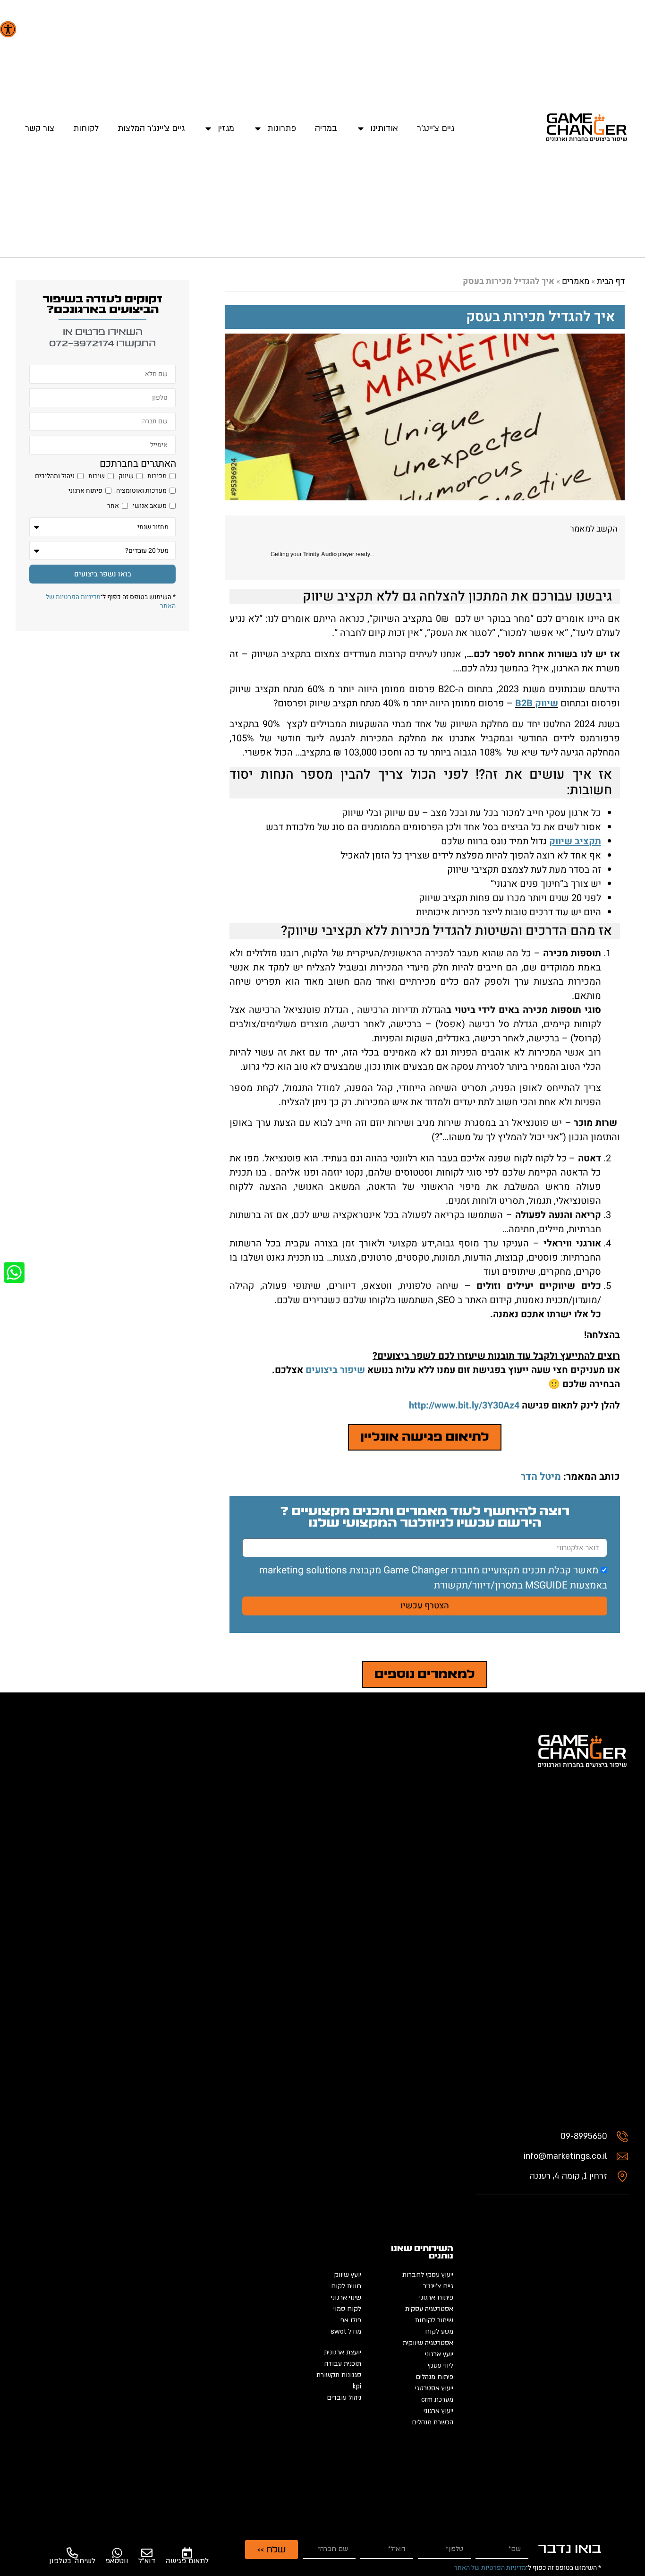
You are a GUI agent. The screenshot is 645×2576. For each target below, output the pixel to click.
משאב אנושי (150, 506)
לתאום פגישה (187, 2561)
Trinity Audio (320, 554)
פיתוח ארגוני (85, 491)
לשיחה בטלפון (72, 2561)
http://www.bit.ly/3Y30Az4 (464, 1405)
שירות (97, 476)
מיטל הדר (541, 1477)
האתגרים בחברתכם (138, 464)
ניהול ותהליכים (55, 476)
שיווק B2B (537, 703)
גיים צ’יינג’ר (436, 128)
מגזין (226, 128)
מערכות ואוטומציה (141, 491)
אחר (113, 506)
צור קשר (40, 128)
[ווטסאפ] (117, 2553)
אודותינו (384, 128)
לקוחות (86, 128)
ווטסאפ (117, 2561)
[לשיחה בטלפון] (72, 2553)
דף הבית (611, 281)
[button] (8, 29)
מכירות (157, 476)
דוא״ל (147, 2561)
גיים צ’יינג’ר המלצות (151, 128)
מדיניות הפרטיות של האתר (490, 2568)
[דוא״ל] (147, 2553)
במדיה (326, 128)
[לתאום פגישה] (187, 2553)
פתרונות (282, 128)
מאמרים (576, 281)
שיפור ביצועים (334, 1370)
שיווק (126, 476)
